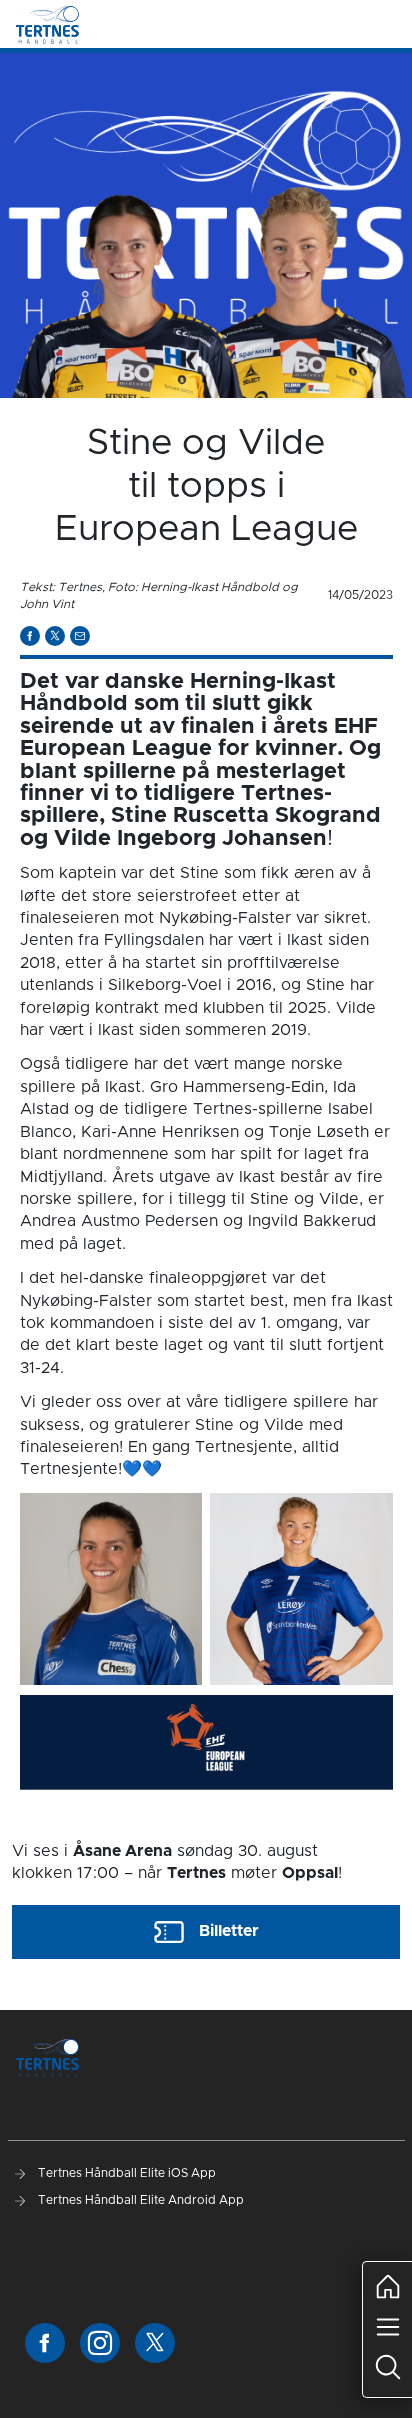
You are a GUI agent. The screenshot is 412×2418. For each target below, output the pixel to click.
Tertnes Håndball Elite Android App (139, 2200)
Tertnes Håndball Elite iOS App (125, 2173)
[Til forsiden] (47, 24)
